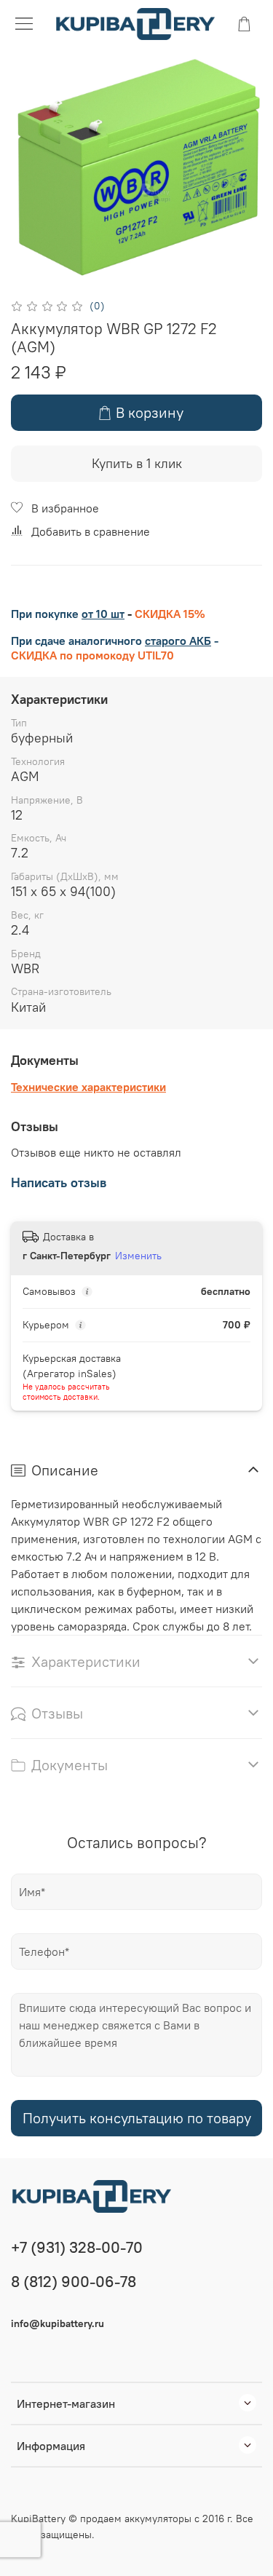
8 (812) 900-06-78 (74, 2282)
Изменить (138, 1256)
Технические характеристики (88, 1087)
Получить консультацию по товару (137, 2118)
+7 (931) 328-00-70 (77, 2247)
